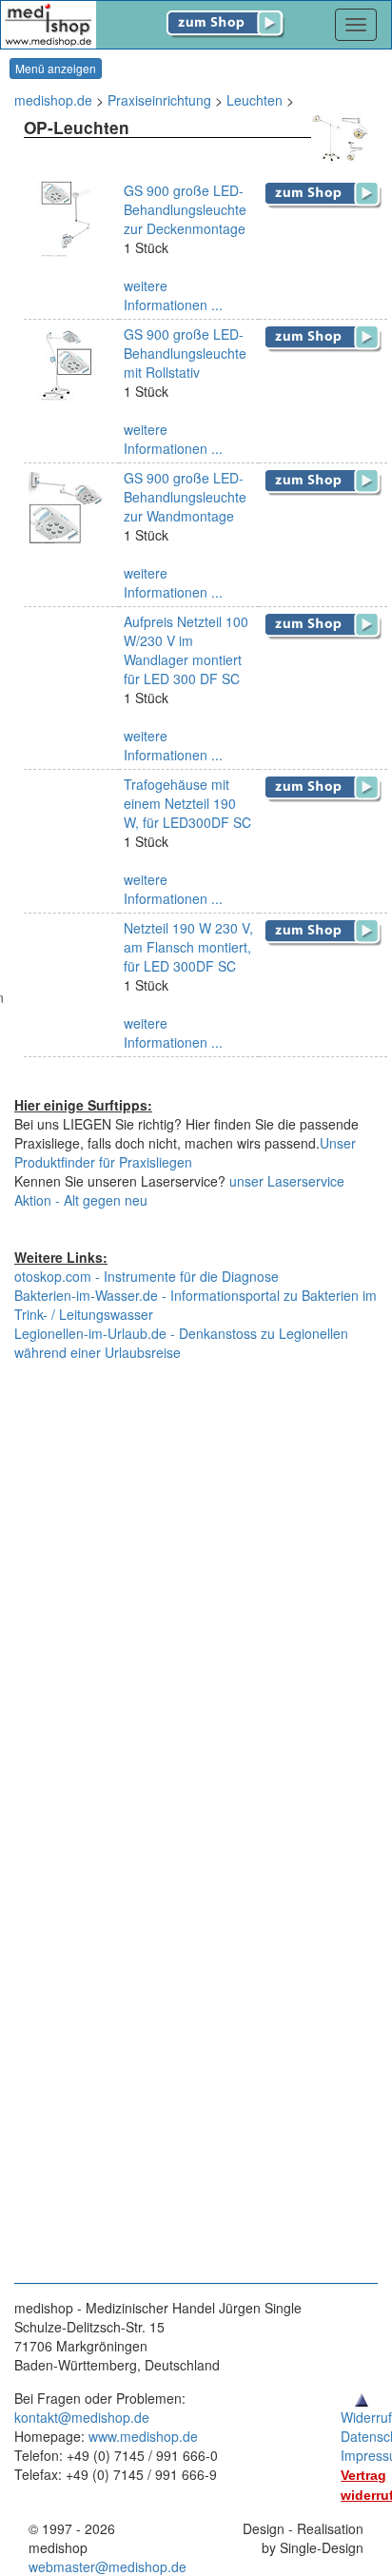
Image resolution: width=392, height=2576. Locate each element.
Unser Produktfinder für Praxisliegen (185, 1152)
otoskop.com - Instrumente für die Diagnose (147, 1276)
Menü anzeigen (56, 68)
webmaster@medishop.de (108, 2566)
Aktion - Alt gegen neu (81, 1200)
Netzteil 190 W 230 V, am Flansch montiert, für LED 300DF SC (188, 947)
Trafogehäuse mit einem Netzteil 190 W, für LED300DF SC (187, 803)
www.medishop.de (143, 2436)
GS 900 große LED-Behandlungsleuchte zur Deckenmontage (185, 209)
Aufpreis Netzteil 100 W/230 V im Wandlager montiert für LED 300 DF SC (186, 650)
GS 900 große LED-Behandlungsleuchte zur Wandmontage (185, 497)
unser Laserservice (287, 1181)
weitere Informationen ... (173, 295)
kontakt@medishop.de (82, 2417)
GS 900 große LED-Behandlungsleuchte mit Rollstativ (185, 353)
